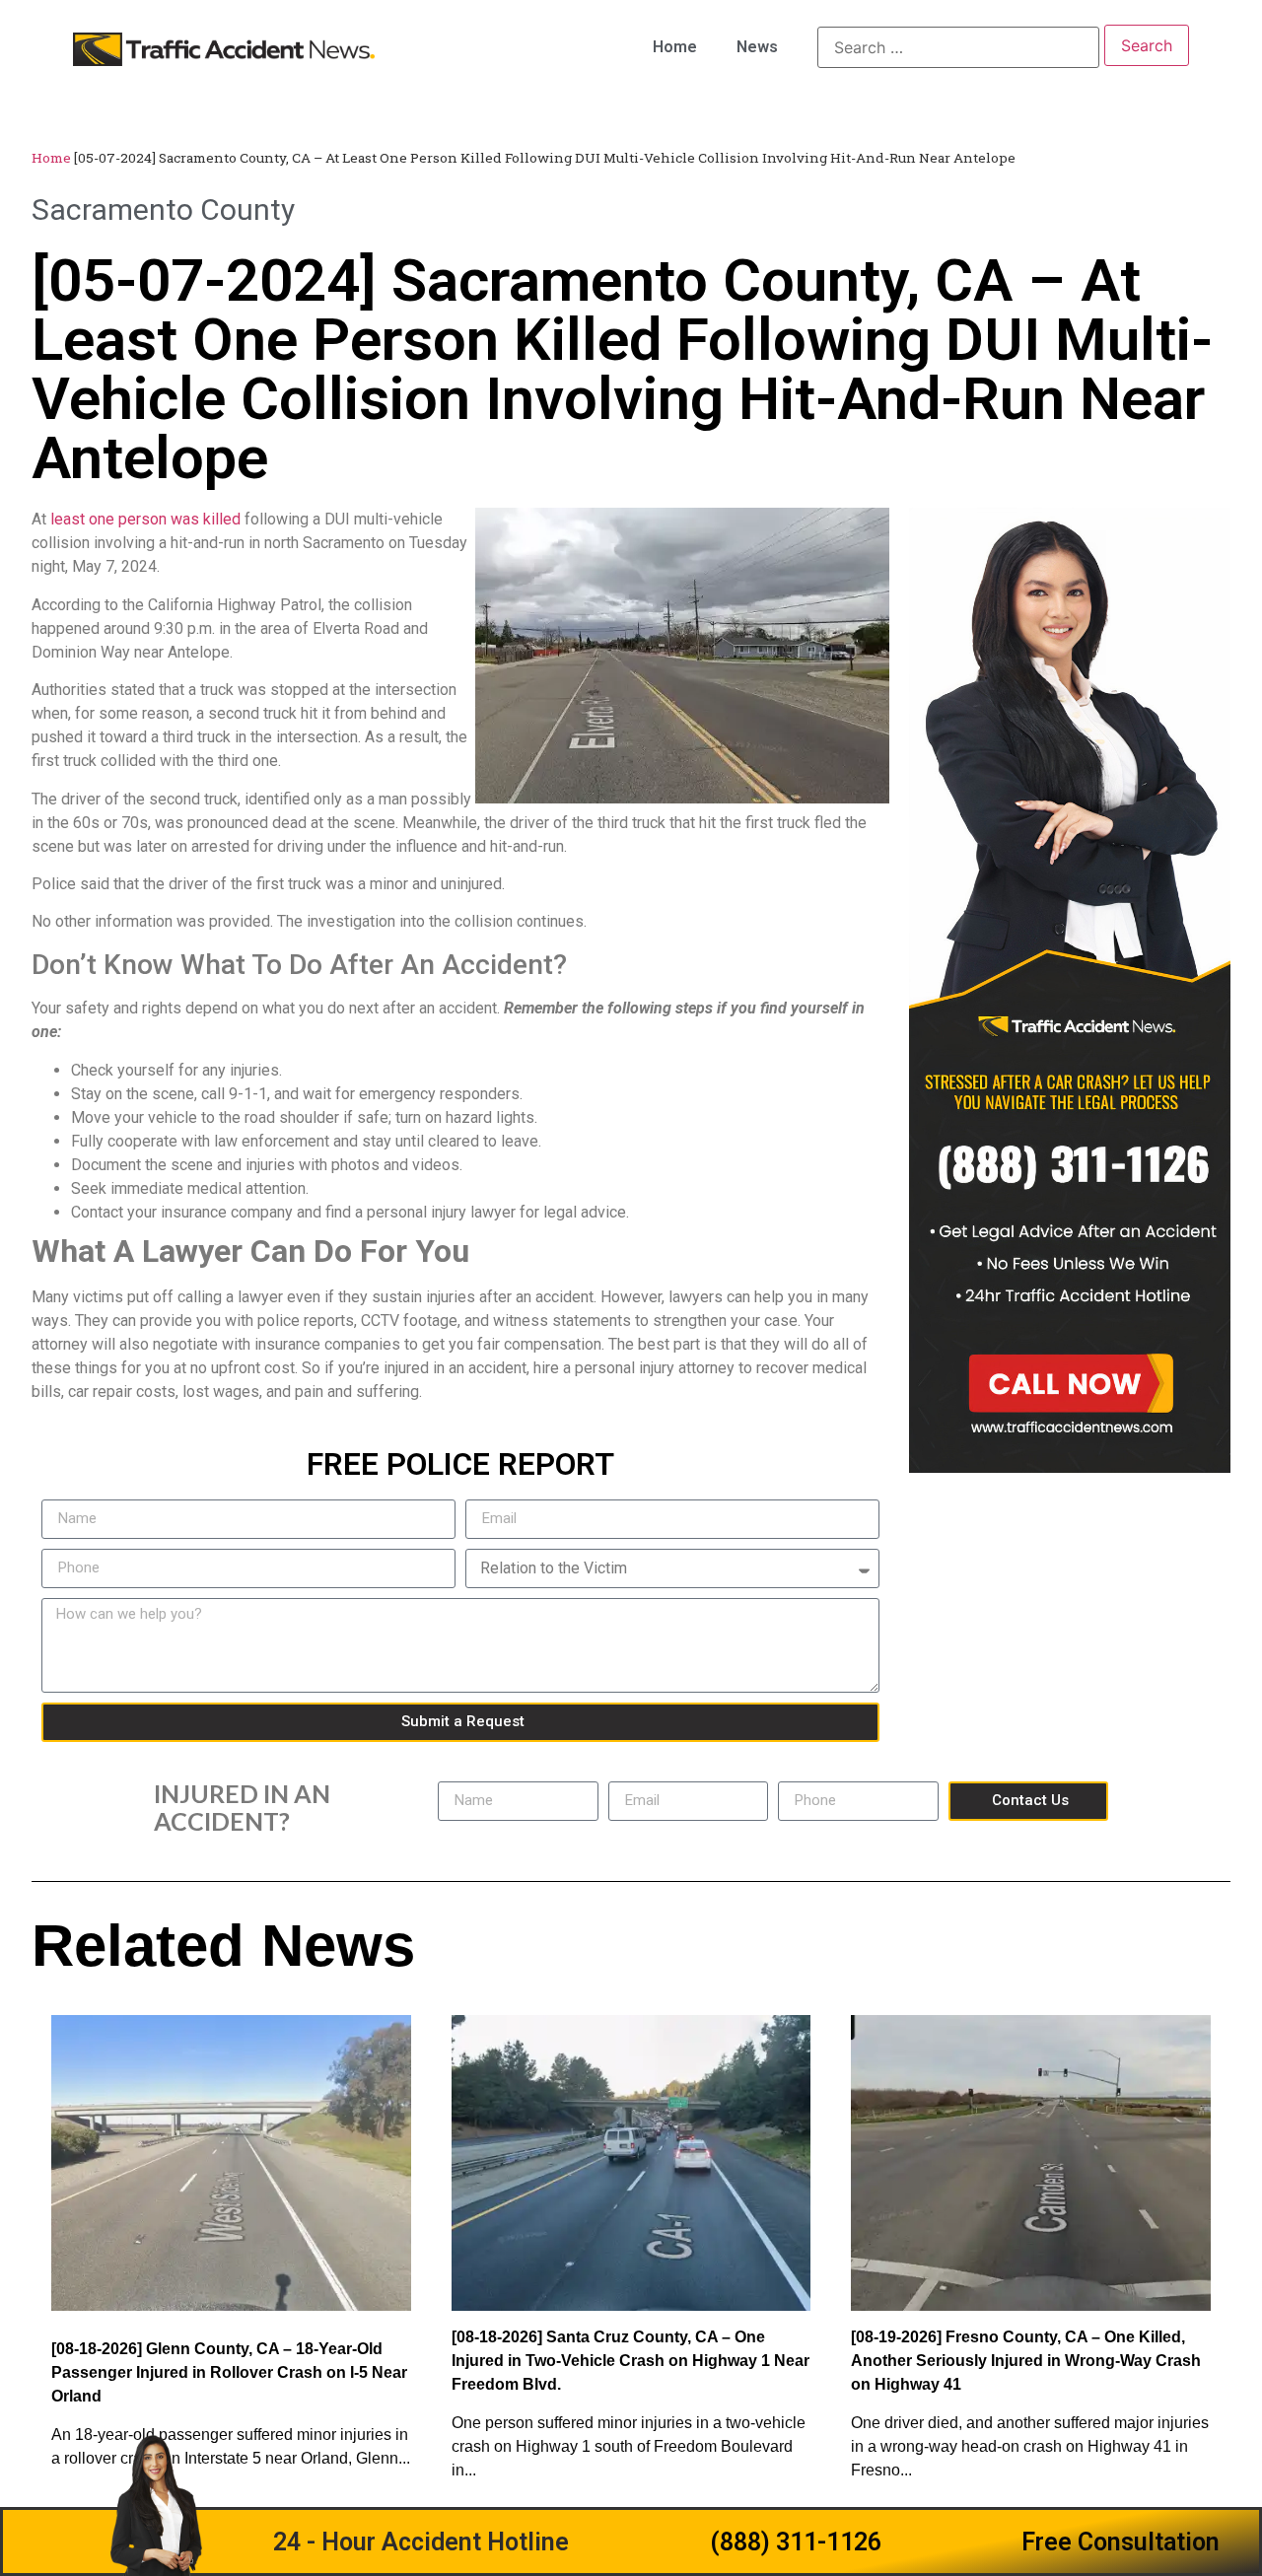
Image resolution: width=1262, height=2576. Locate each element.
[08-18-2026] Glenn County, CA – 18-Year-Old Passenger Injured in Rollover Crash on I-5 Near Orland (229, 2372)
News (757, 47)
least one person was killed (145, 519)
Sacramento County (163, 209)
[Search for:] (958, 47)
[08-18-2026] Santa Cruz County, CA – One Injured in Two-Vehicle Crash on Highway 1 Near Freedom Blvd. (631, 2361)
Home (675, 47)
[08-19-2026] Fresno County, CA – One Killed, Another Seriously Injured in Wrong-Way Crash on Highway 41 (1026, 2361)
